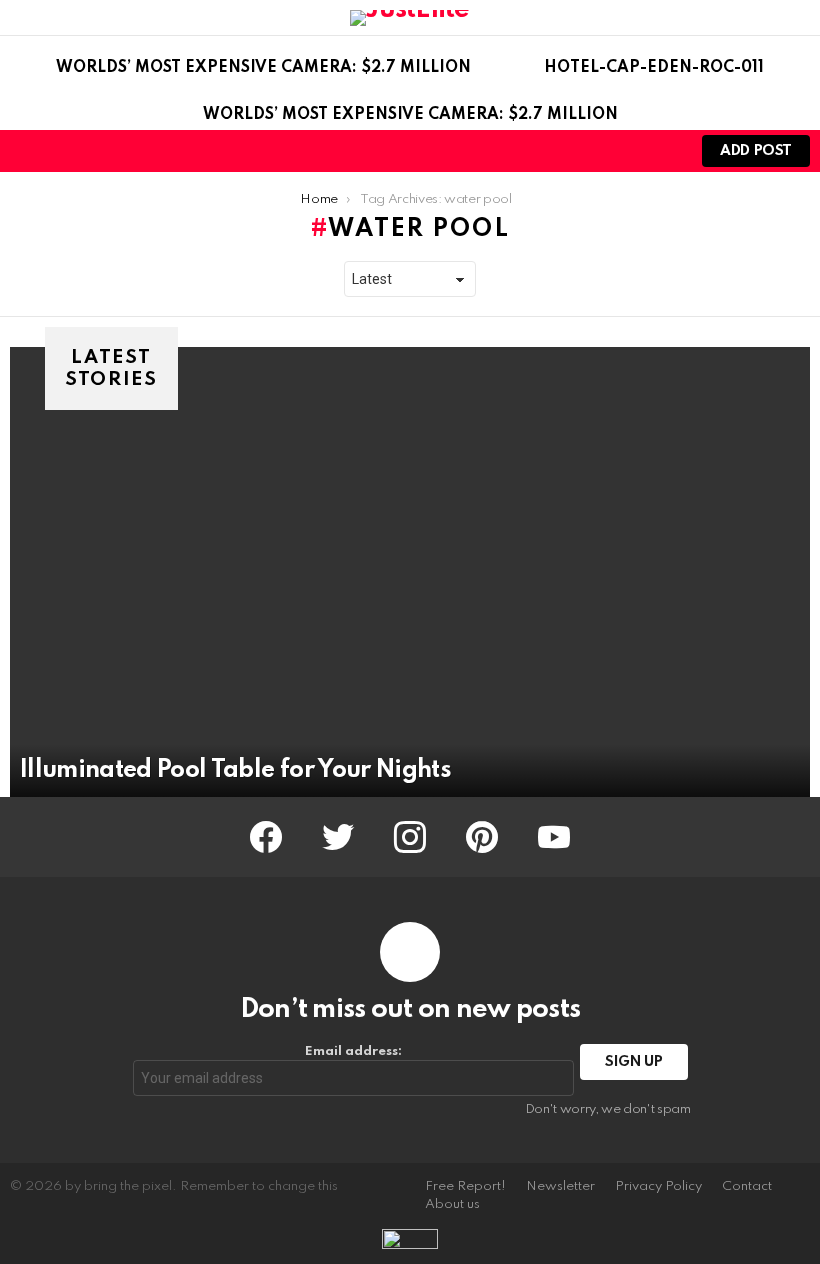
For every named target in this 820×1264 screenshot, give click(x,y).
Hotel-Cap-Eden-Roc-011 (654, 68)
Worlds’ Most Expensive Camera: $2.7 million (263, 68)
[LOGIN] (660, 151)
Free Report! (465, 1186)
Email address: (353, 1051)
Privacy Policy (658, 1186)
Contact (747, 1186)
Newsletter (560, 1186)
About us (452, 1204)
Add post (756, 151)
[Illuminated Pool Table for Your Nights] (410, 572)
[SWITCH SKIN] (626, 151)
